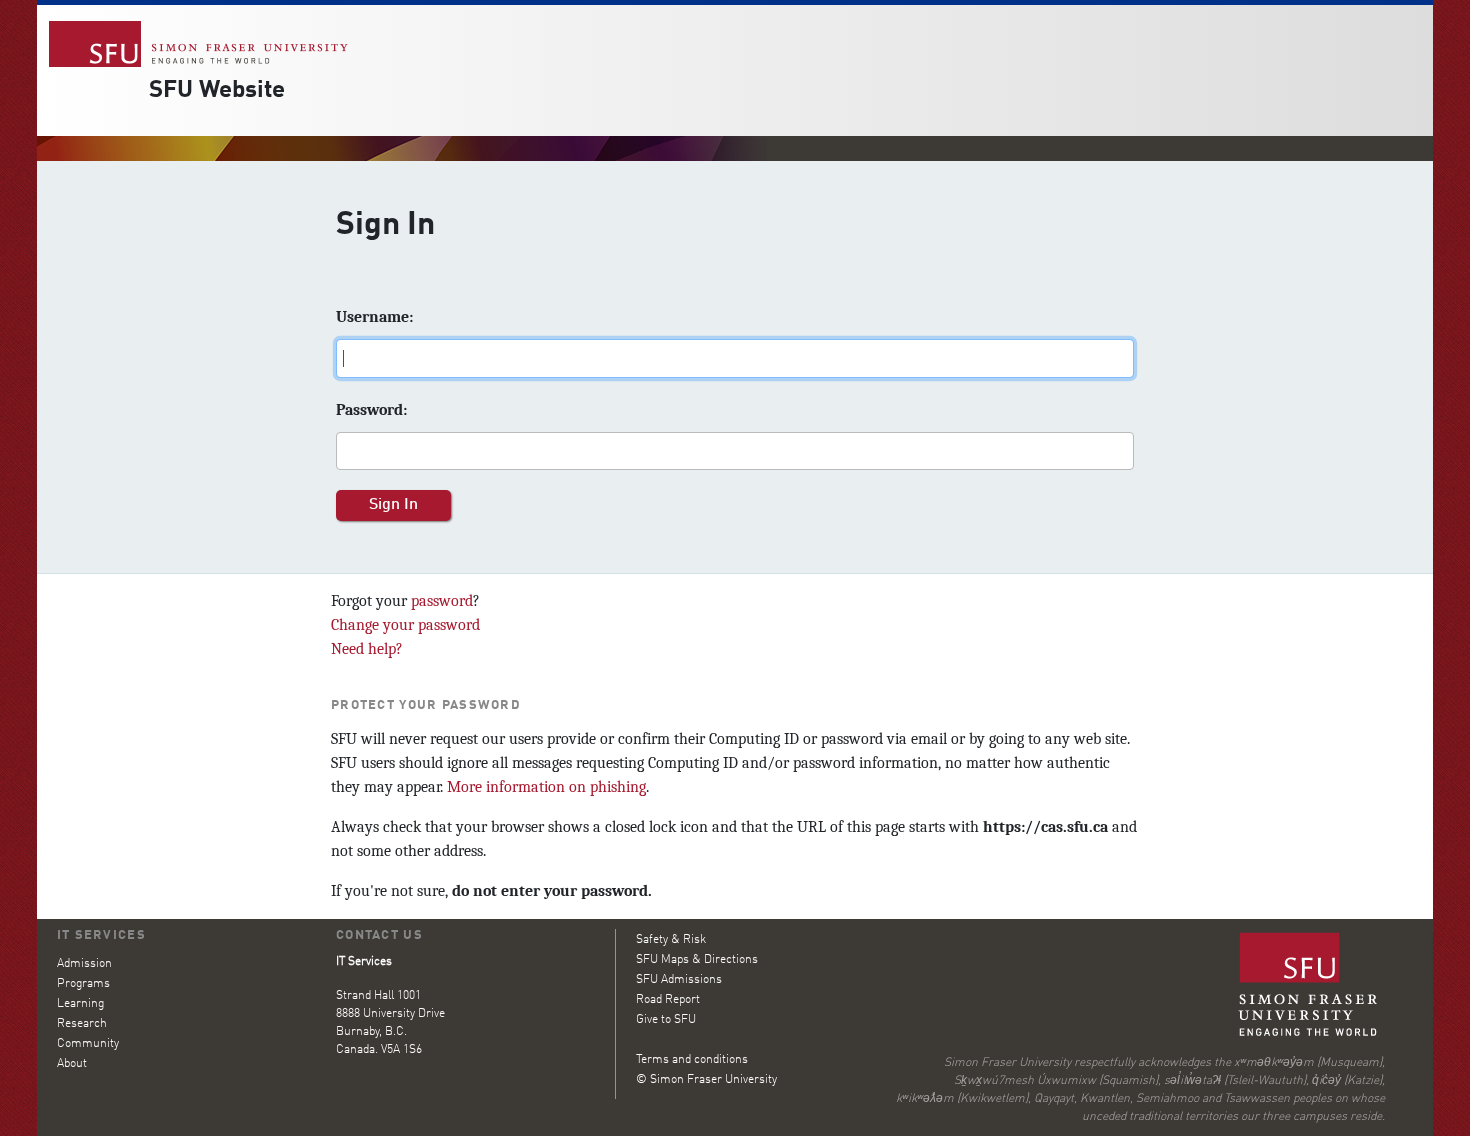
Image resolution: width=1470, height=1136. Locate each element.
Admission (84, 964)
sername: (374, 317)
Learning (80, 1004)
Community (88, 1044)
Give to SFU (666, 1020)
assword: (371, 410)
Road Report (668, 1000)
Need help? (367, 649)
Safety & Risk (671, 940)
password (442, 601)
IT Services (101, 935)
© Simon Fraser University (706, 1080)
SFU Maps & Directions (697, 960)
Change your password (405, 625)
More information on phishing (546, 787)
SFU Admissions (679, 980)
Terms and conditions (692, 1060)
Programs (83, 984)
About (72, 1064)
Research (82, 1024)
